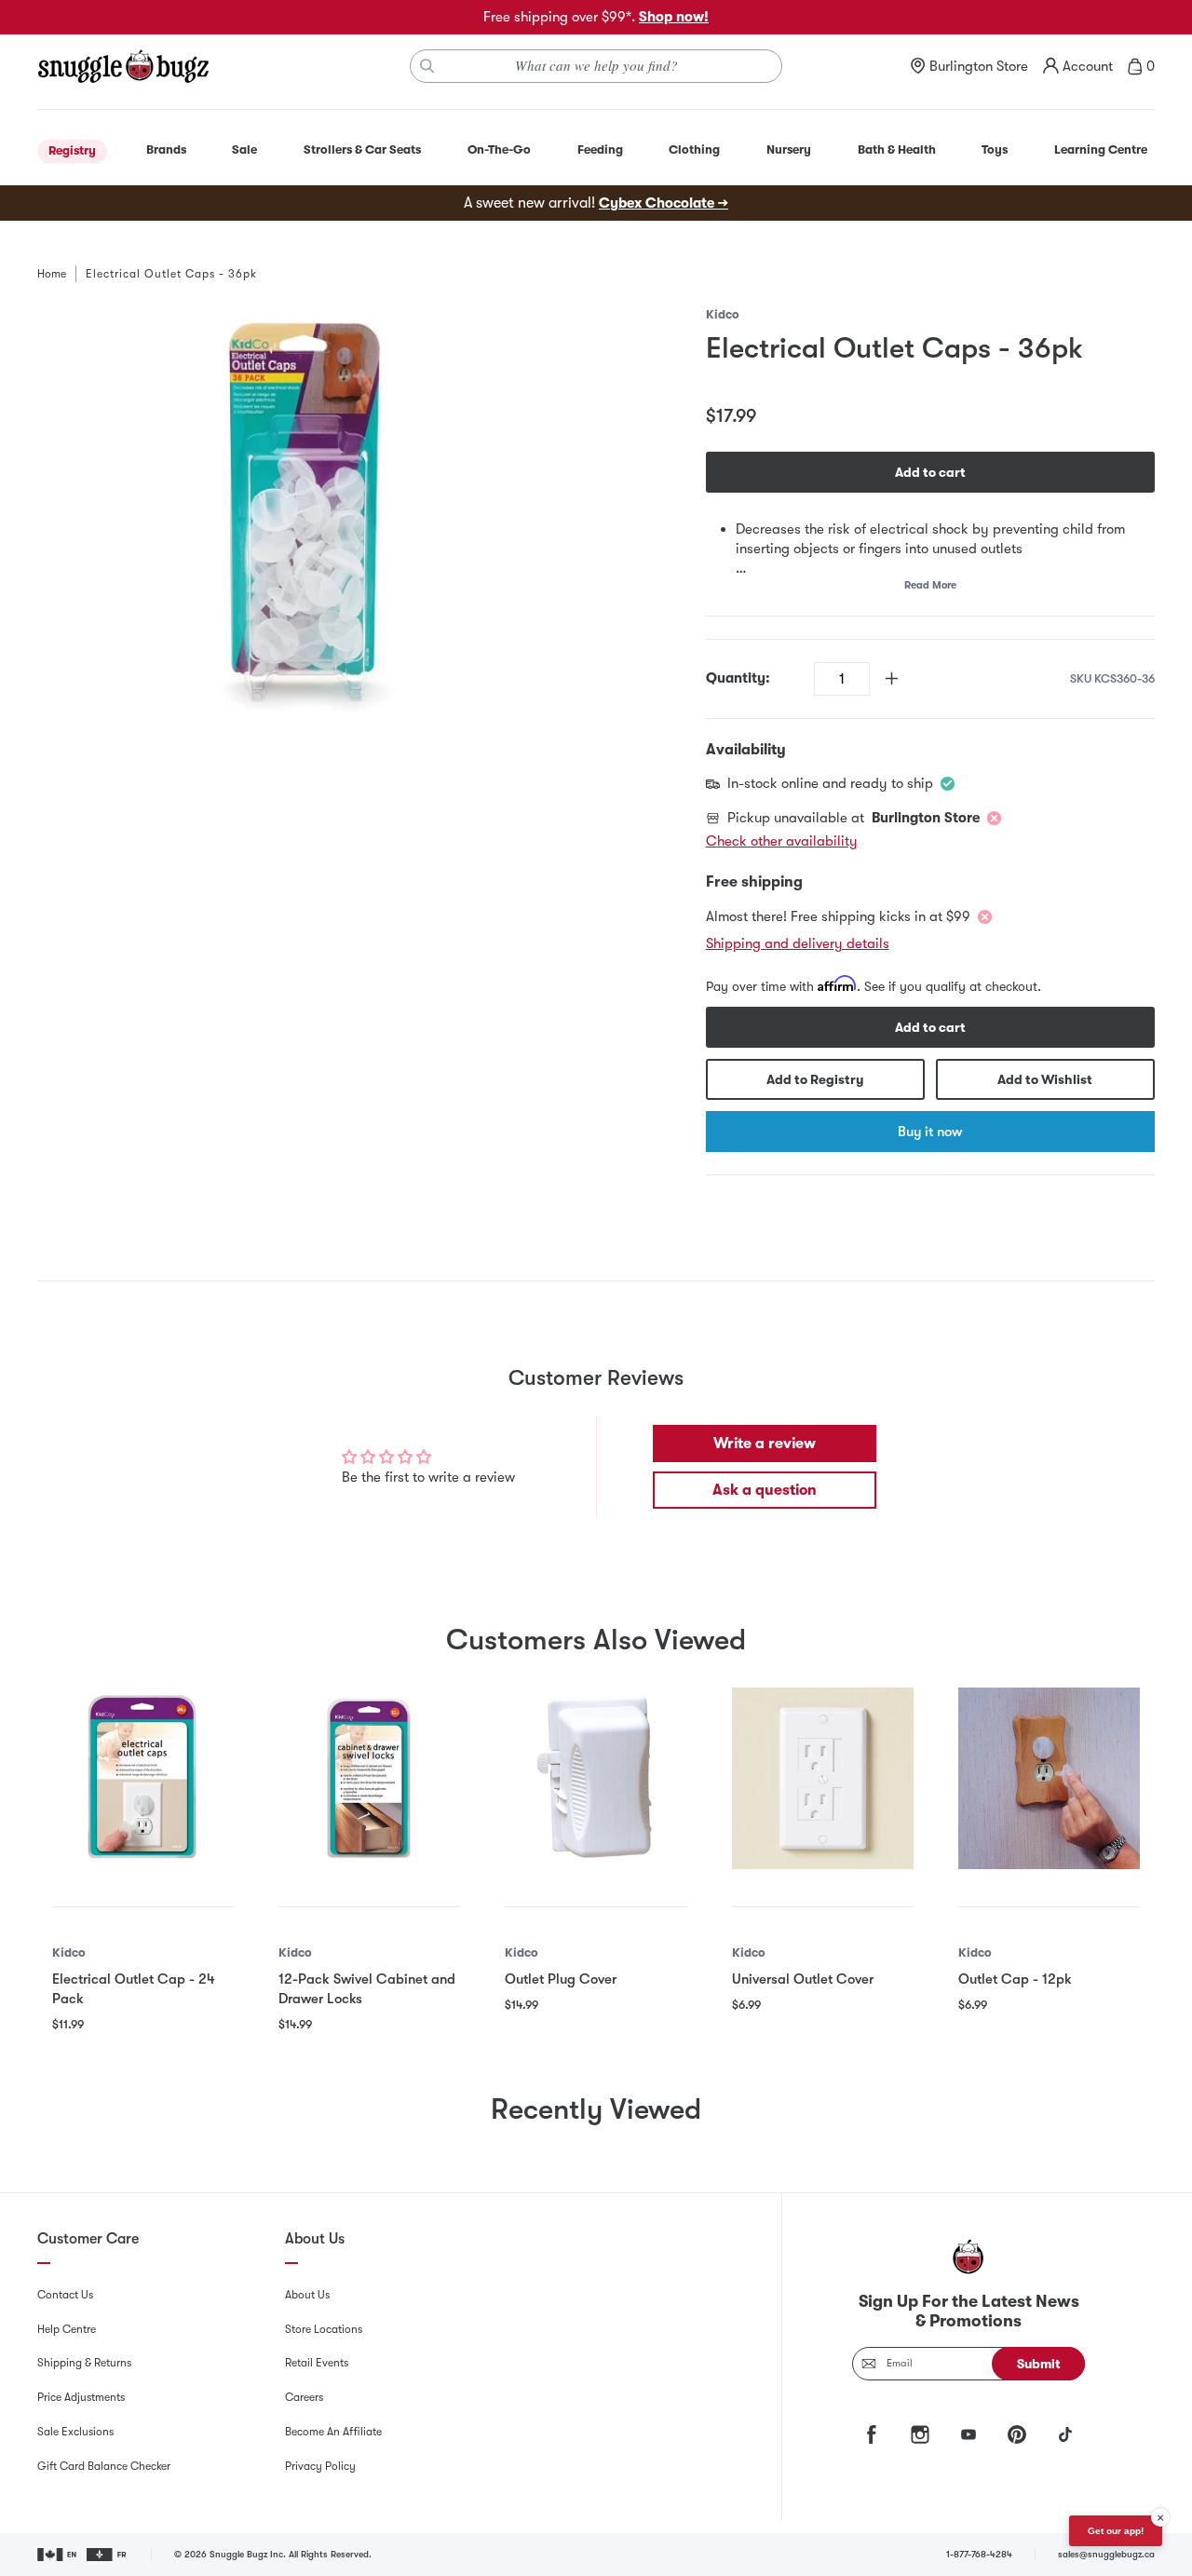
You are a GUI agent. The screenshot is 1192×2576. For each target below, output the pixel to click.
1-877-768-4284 (979, 2554)
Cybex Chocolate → (664, 203)
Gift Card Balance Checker (104, 2466)
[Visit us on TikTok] (1065, 2434)
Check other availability (782, 841)
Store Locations (324, 2329)
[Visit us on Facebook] (872, 2434)
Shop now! (674, 17)
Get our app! (1116, 2531)
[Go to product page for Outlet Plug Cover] (596, 1778)
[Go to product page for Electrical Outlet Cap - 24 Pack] (143, 1778)
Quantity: (738, 678)
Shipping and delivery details (798, 943)
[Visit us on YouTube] (968, 2434)
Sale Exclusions (75, 2432)
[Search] (427, 66)
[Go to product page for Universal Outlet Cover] (823, 1778)
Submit (1039, 2364)
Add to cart (930, 472)
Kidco (723, 314)
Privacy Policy (320, 2466)
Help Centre (67, 2329)
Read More (930, 585)
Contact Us (65, 2295)
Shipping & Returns (84, 2363)
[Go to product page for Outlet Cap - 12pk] (1049, 1778)
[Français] (108, 2555)
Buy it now (930, 1132)
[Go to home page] (123, 66)
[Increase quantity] (892, 678)
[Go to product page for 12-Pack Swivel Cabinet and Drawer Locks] (369, 1778)
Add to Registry (815, 1079)
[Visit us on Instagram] (920, 2434)
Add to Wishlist (1045, 1079)
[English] (58, 2555)
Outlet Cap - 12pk (1015, 1979)
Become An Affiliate (333, 2432)
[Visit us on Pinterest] (1017, 2434)
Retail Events (317, 2363)
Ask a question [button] (765, 1490)
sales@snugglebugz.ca (1106, 2554)
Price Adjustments (81, 2397)
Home (52, 274)
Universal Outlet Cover (803, 1979)
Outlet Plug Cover (561, 1979)
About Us (307, 2295)
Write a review (765, 1444)
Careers (304, 2397)
